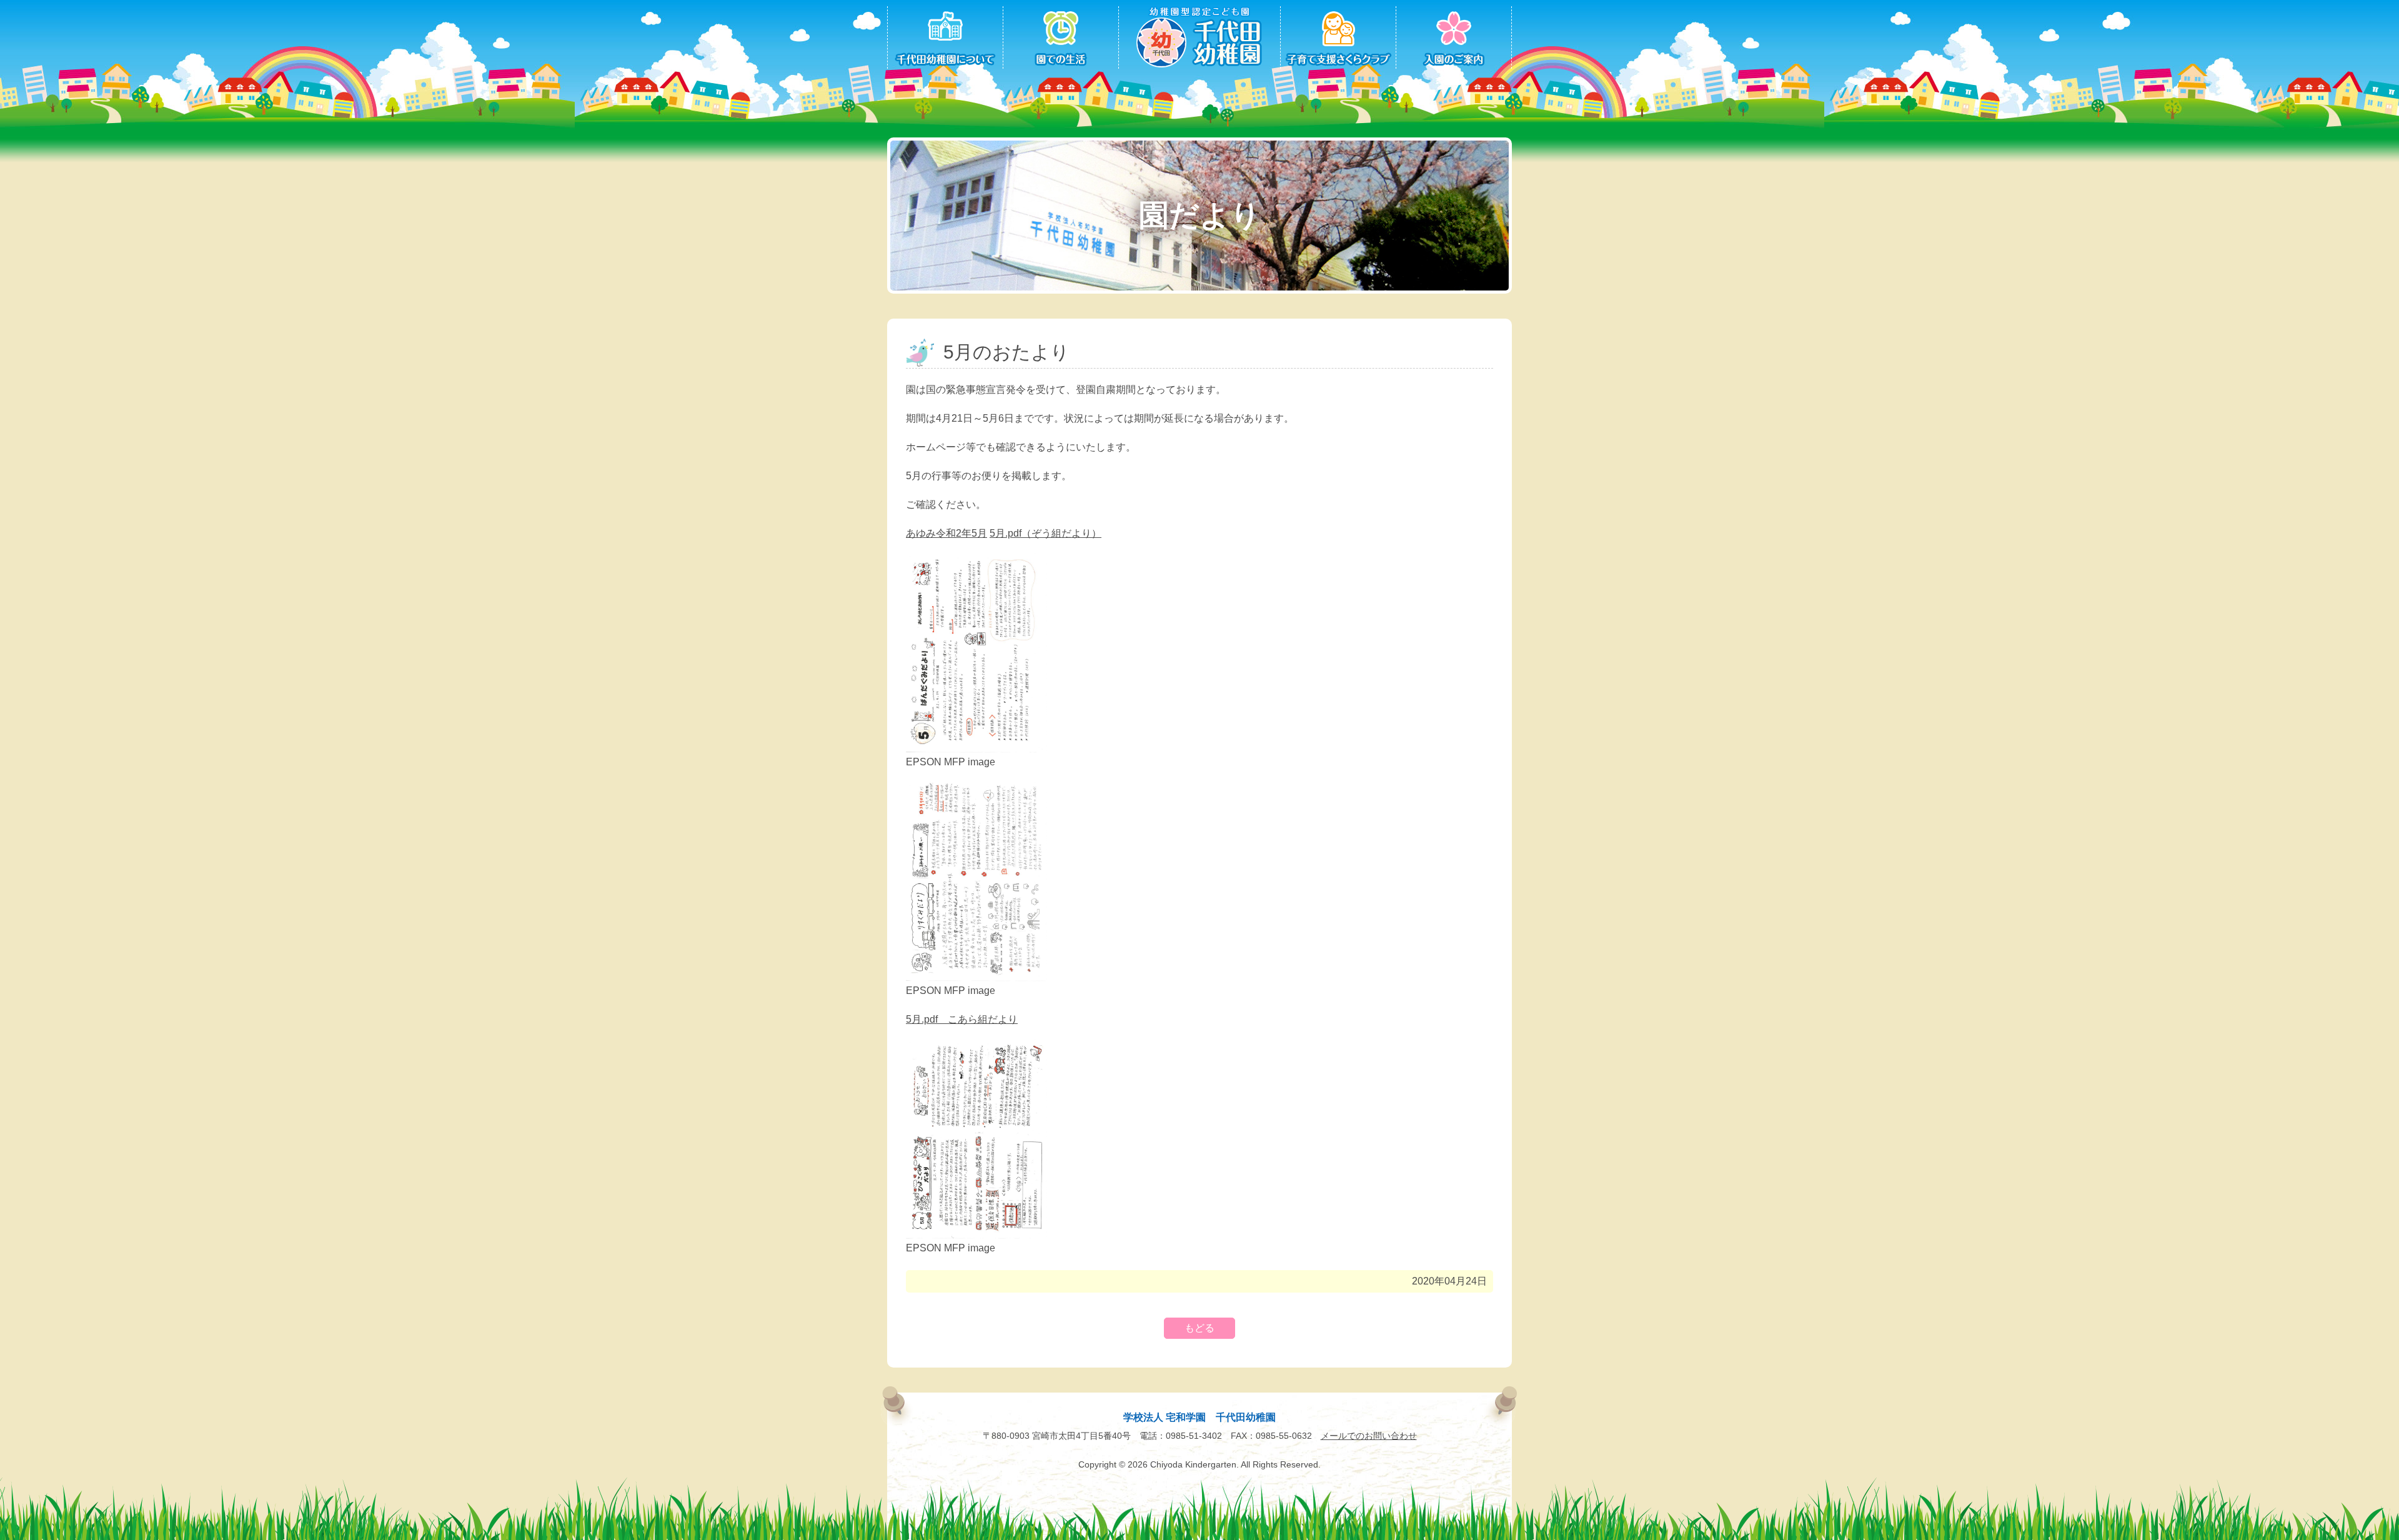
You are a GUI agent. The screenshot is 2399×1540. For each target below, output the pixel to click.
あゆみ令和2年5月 (946, 533)
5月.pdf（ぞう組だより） (1046, 533)
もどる (1199, 1328)
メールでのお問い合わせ (1369, 1436)
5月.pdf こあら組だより (962, 1019)
